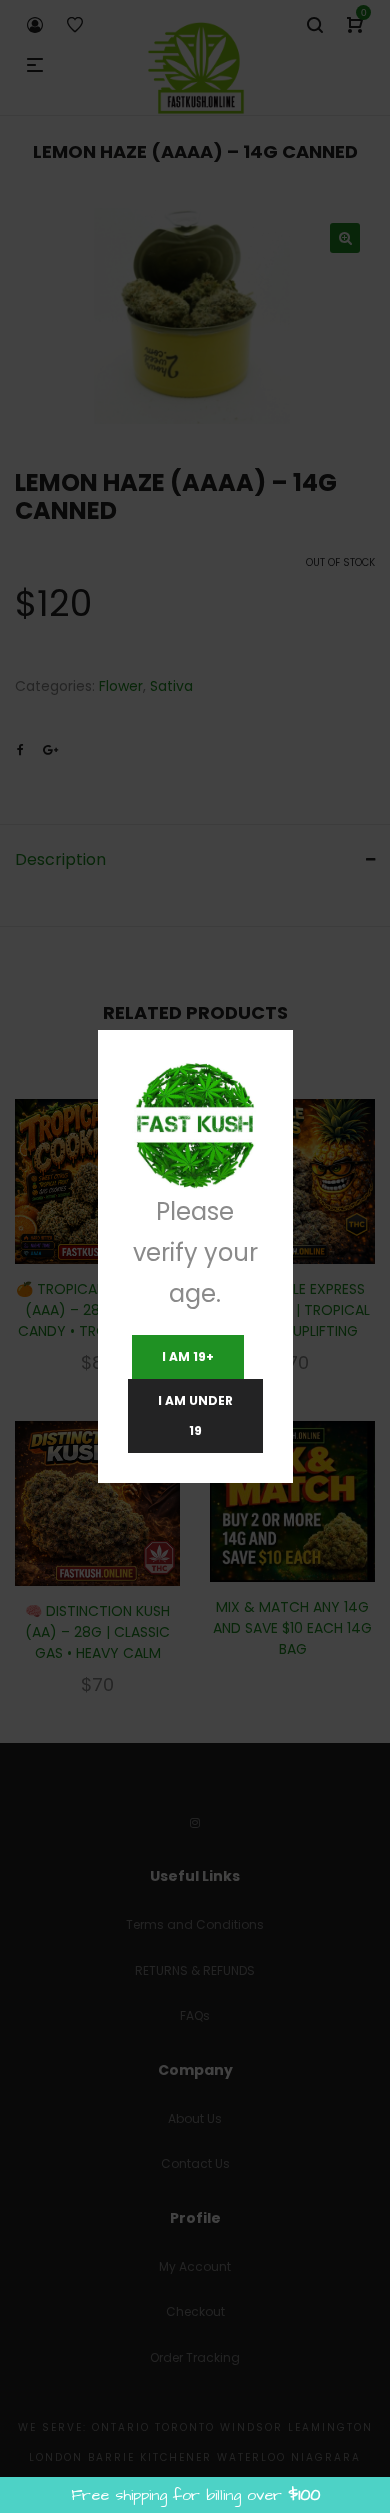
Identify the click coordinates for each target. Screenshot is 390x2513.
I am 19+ (188, 1356)
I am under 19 (195, 1415)
